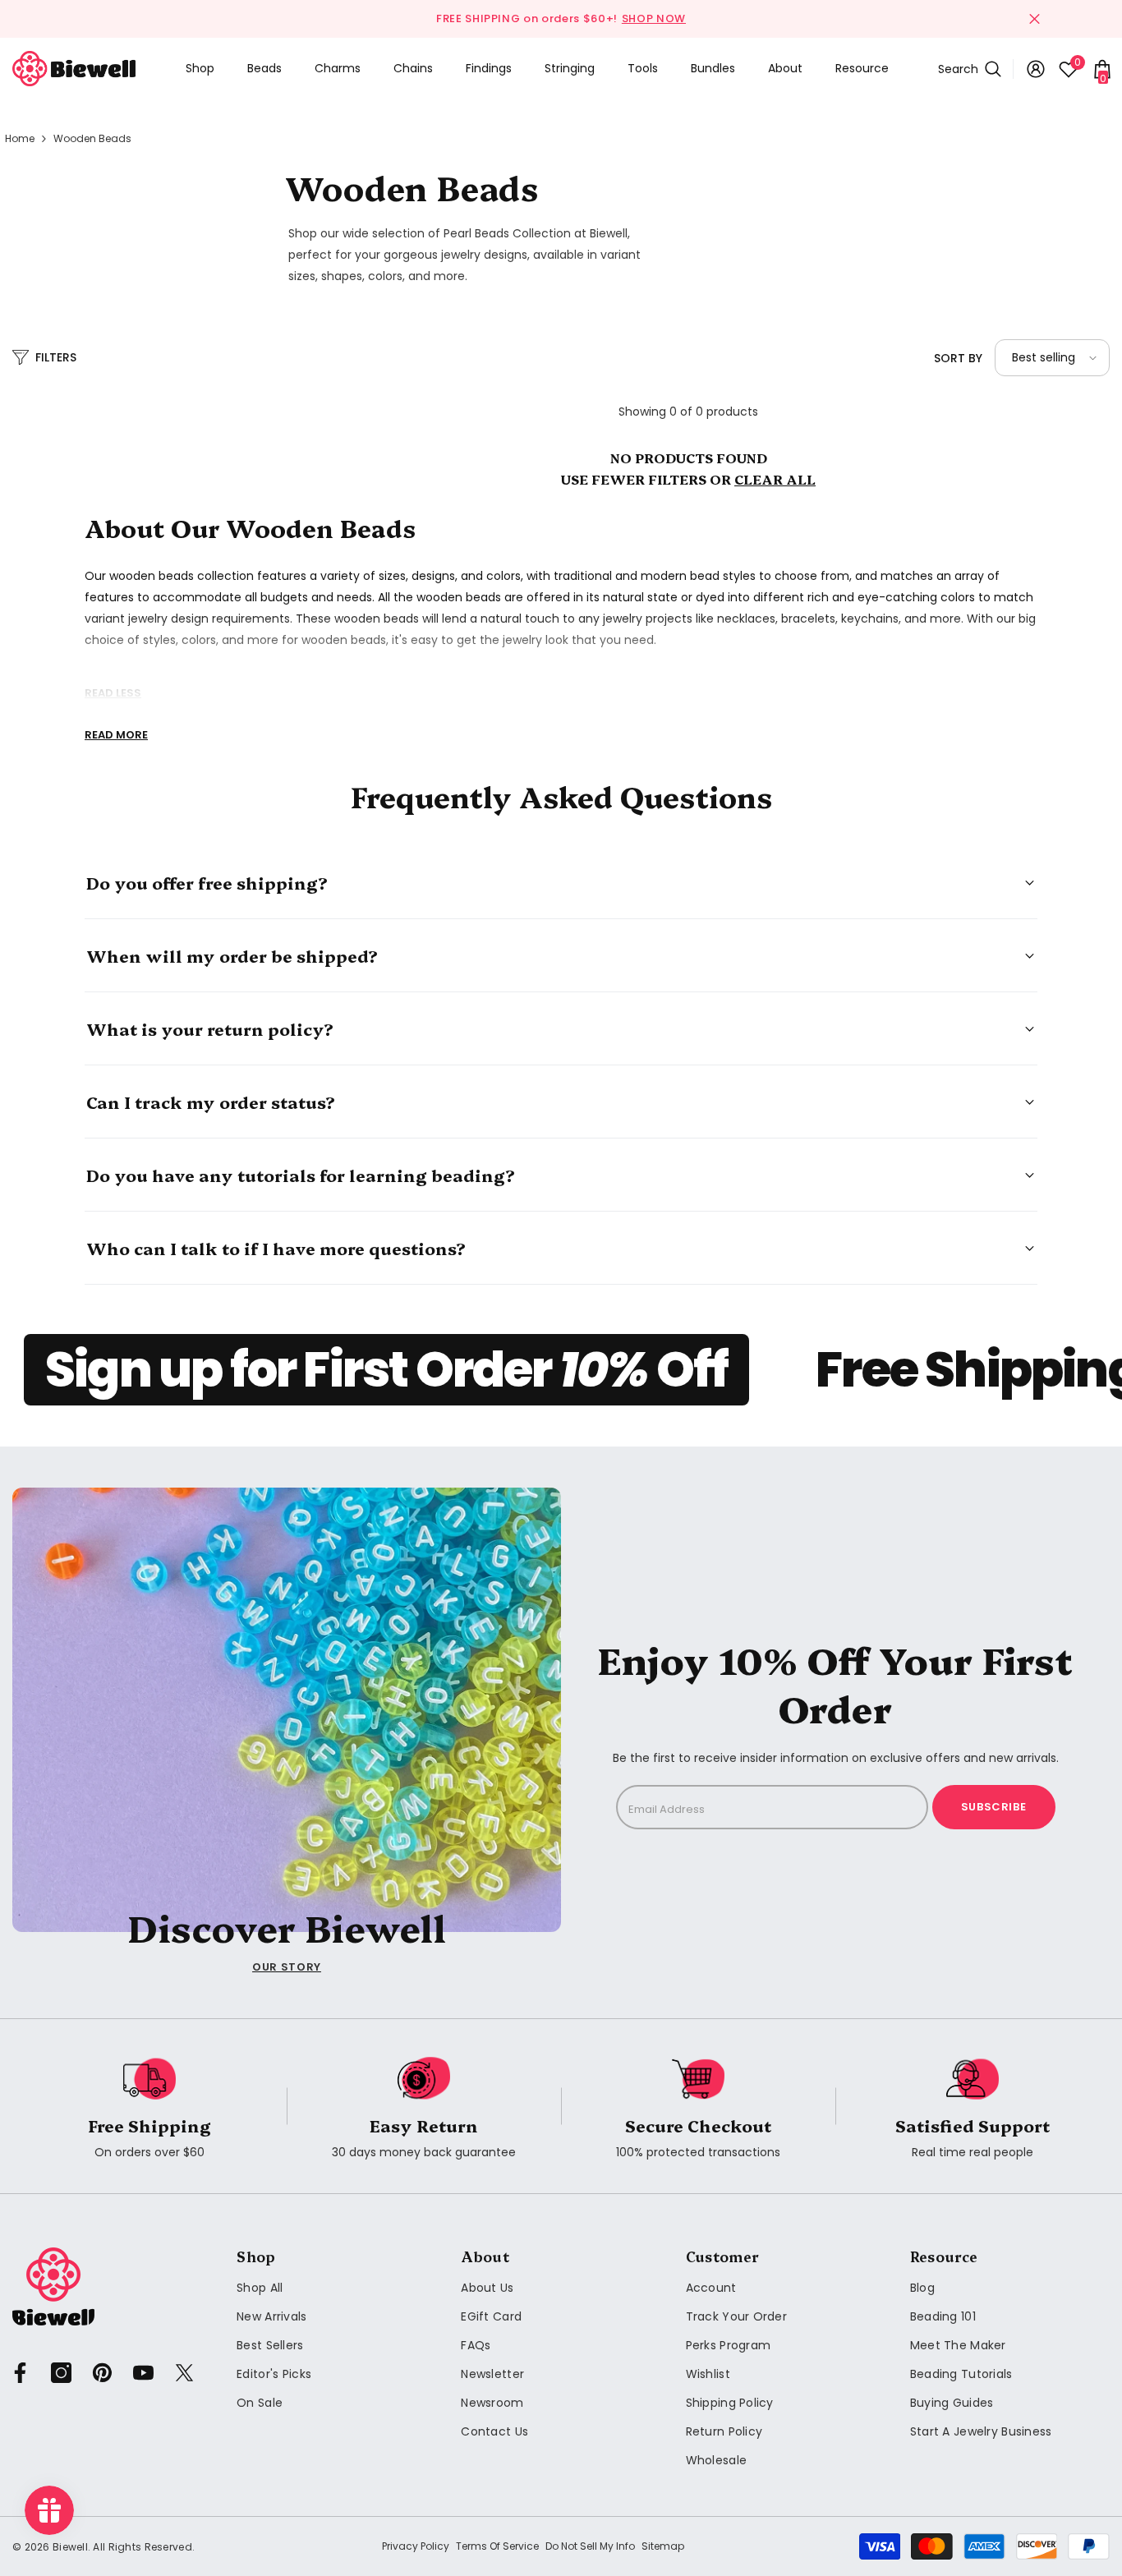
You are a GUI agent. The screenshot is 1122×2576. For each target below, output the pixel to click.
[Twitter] (184, 2373)
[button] (1052, 358)
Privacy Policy (416, 2546)
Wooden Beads (92, 138)
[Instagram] (61, 2373)
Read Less (113, 693)
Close (1035, 19)
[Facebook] (20, 2373)
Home (20, 138)
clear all (775, 479)
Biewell (70, 2547)
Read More (116, 735)
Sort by (958, 358)
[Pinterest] (102, 2373)
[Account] (1036, 69)
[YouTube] (143, 2373)
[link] (149, 2107)
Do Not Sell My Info (590, 2546)
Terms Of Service (497, 2546)
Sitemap (663, 2546)
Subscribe (994, 1807)
